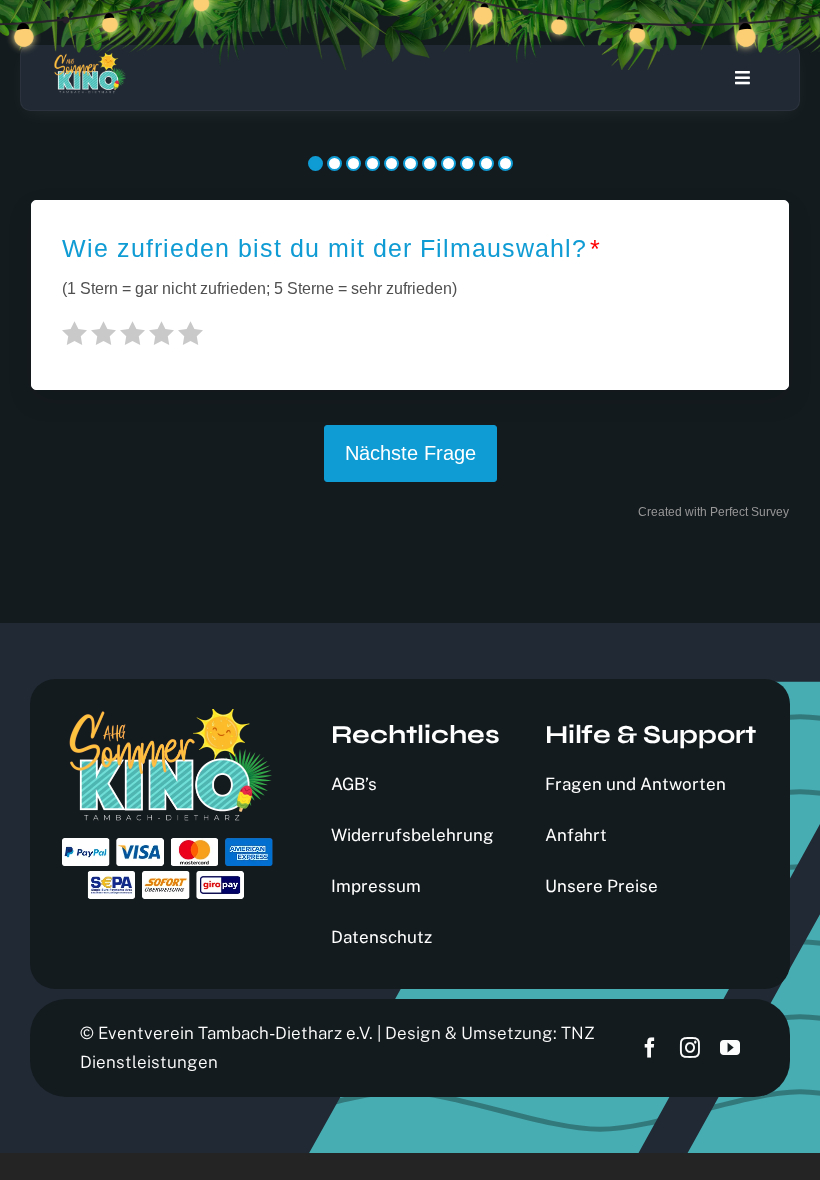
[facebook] (650, 1048)
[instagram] (690, 1048)
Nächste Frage (410, 453)
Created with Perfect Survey (713, 512)
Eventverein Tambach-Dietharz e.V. (235, 1033)
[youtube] (730, 1048)
